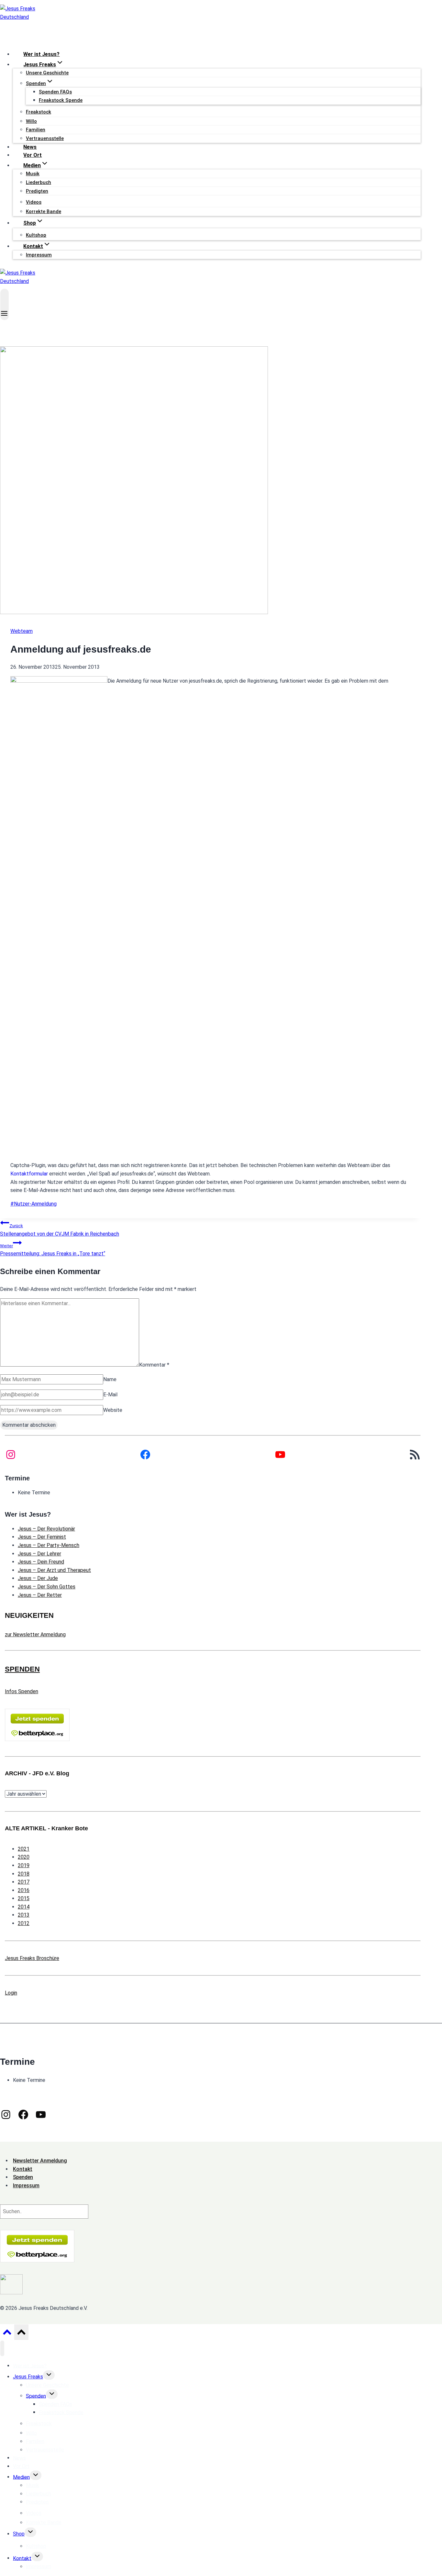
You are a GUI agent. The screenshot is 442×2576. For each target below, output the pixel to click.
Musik (33, 174)
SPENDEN (22, 1669)
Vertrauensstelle (45, 138)
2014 (24, 1907)
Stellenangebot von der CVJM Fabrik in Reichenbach (60, 1230)
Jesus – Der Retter (40, 1595)
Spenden (36, 2396)
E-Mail (110, 1395)
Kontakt (22, 2558)
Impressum (39, 255)
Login (11, 1993)
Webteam (22, 631)
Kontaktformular (29, 1174)
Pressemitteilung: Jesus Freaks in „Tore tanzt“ (53, 1250)
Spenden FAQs (55, 92)
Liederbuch (39, 182)
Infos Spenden (22, 1691)
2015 (24, 1898)
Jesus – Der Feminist (42, 1537)
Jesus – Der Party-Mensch (49, 1545)
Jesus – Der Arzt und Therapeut (54, 1570)
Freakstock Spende (61, 100)
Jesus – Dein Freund (41, 1562)
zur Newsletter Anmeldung (35, 1634)
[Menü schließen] (2, 2348)
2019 (24, 1865)
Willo (31, 121)
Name (110, 1379)
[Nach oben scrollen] (7, 2334)
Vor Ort (33, 155)
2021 (24, 1849)
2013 (24, 1915)
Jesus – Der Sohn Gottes (47, 1587)
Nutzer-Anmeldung (33, 1204)
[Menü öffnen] (5, 304)
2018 (24, 1874)
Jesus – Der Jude (38, 1578)
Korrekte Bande (44, 211)
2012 (24, 1923)
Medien (21, 2477)
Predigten (37, 191)
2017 (24, 1882)
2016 (24, 1890)
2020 (24, 1857)
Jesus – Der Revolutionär (46, 1529)
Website (113, 1410)
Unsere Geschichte (47, 73)
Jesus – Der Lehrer (39, 1554)
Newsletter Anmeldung (40, 2161)
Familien (36, 130)
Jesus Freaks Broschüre (32, 1958)
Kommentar (154, 1365)
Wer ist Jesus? (41, 54)
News (30, 147)
